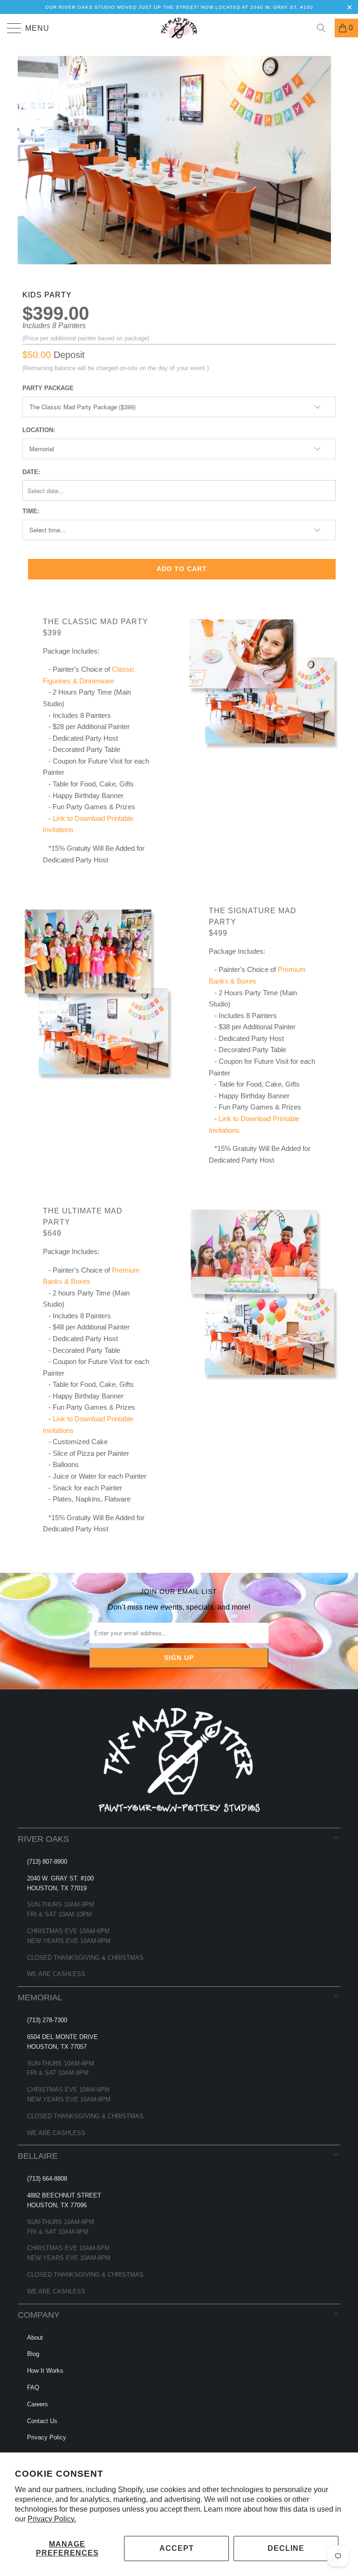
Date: (31, 472)
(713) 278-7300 (47, 2020)
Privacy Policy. (52, 2519)
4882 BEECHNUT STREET (64, 2195)
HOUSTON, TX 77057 (57, 2047)
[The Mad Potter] (179, 28)
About (35, 2338)
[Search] (324, 28)
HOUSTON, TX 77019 (57, 1888)
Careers (38, 2404)
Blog (33, 2354)
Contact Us (42, 2421)
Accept (177, 2548)
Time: (31, 511)
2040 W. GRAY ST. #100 (60, 1878)
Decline (286, 2548)
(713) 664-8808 (47, 2179)
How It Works (45, 2371)
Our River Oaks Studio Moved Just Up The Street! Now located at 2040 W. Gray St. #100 (179, 7)
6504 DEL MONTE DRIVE (62, 2037)
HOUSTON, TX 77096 (57, 2205)
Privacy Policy (47, 2437)
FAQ (33, 2387)
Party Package (48, 388)
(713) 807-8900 (47, 1862)
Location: (39, 430)
